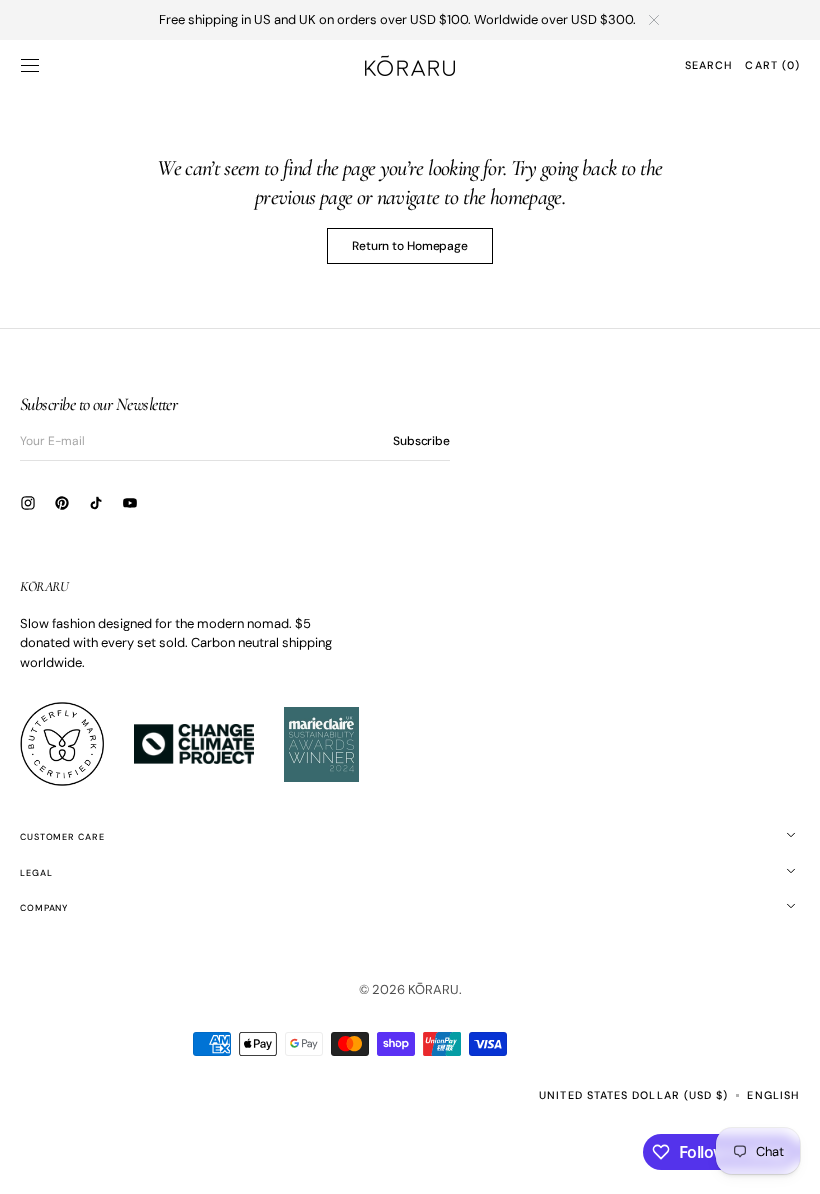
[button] (30, 65)
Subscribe (421, 441)
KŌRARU (433, 989)
